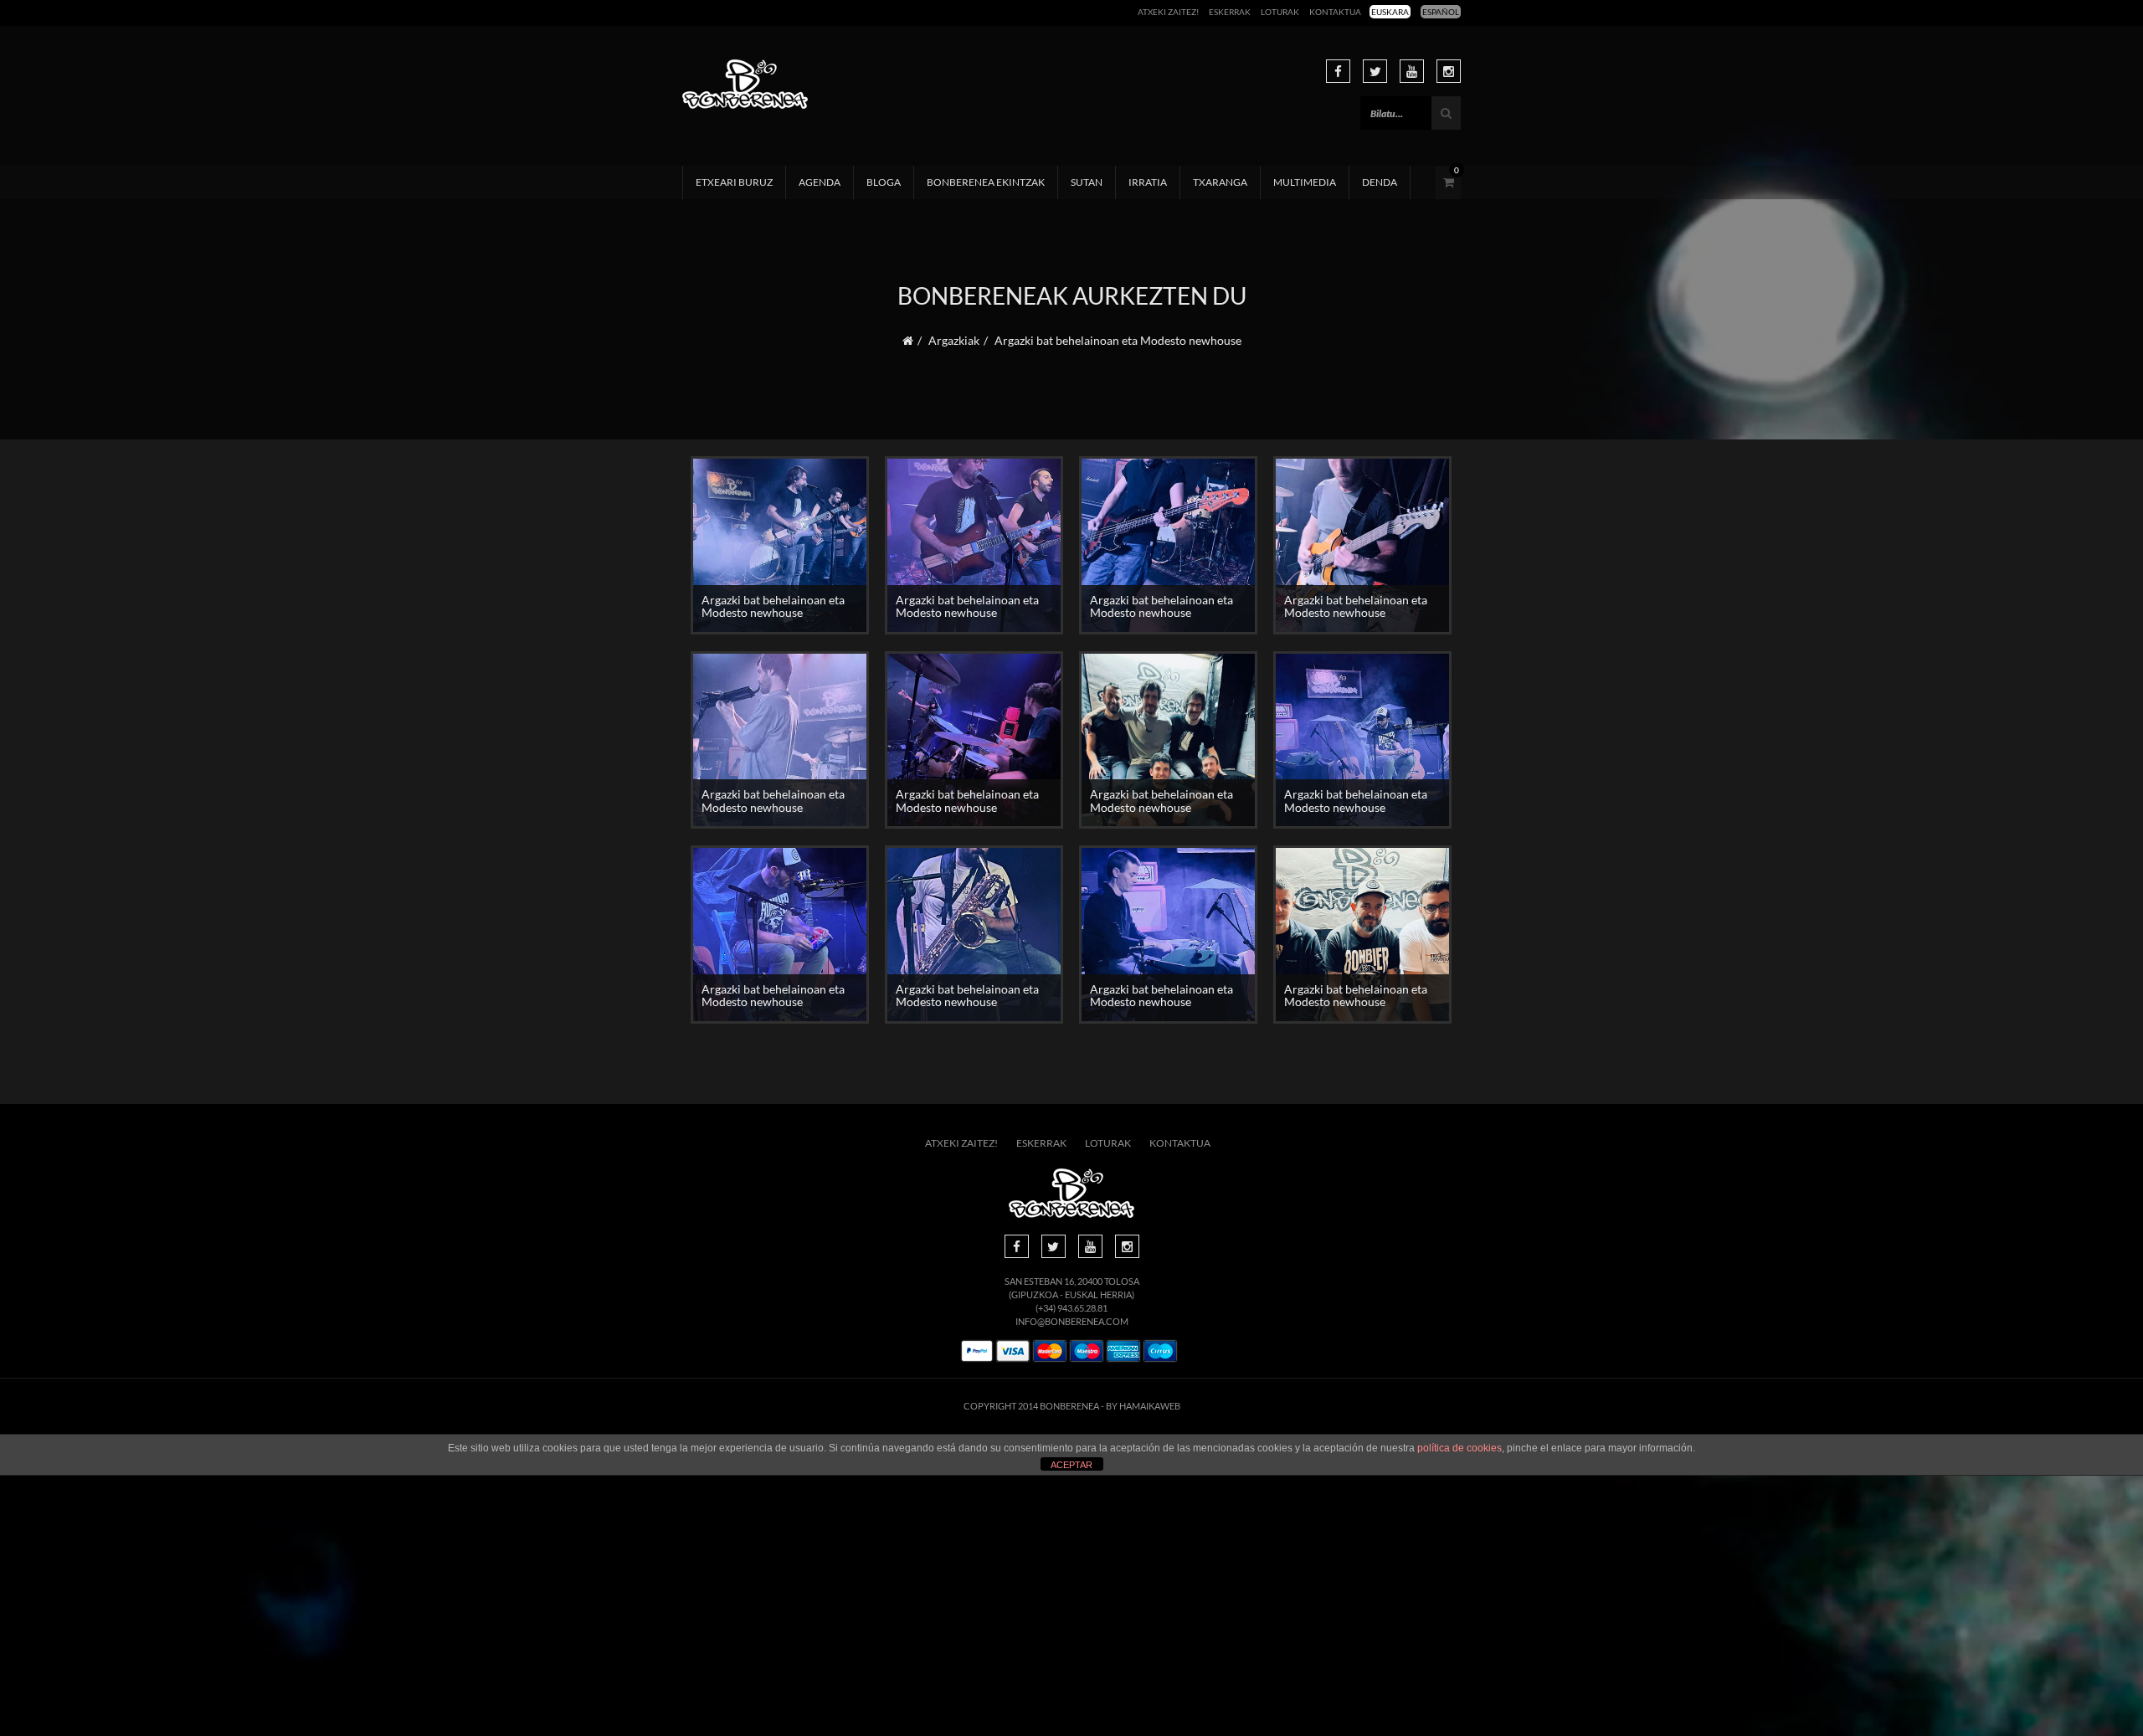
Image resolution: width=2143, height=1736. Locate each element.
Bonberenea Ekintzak (986, 182)
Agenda (820, 182)
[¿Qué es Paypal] (977, 1351)
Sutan (1087, 182)
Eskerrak (1230, 12)
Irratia (1148, 182)
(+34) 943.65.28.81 (1071, 1308)
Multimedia (1305, 182)
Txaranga (1220, 182)
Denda (1380, 182)
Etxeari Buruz (734, 182)
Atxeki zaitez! (1168, 12)
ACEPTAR (1071, 1465)
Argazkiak (954, 340)
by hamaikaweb (1143, 1406)
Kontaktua (1335, 12)
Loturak (1280, 12)
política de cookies (1460, 1448)
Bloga (884, 182)
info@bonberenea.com (1072, 1321)
